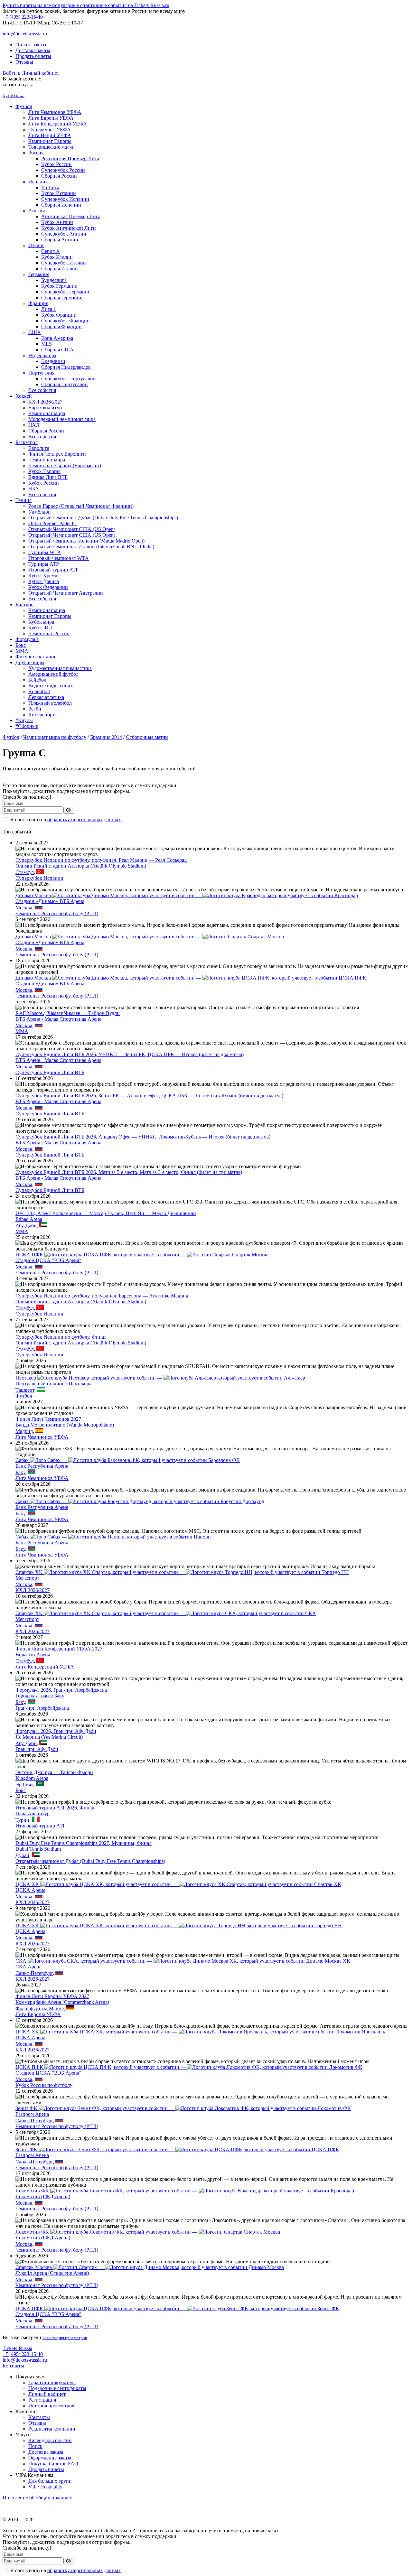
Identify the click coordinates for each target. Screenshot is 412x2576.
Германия (39, 274)
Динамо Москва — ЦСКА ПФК (191, 978)
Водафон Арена (33, 1655)
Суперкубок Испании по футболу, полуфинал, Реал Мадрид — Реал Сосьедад (101, 860)
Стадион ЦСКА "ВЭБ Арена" (48, 1260)
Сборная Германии (62, 298)
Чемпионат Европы (50, 141)
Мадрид (24, 1431)
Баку (20, 1472)
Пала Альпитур (33, 1813)
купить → (14, 95)
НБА (34, 489)
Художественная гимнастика (60, 668)
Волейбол (39, 691)
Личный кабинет (47, 2394)
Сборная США (57, 350)
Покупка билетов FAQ (53, 2464)
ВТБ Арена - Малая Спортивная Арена (58, 1019)
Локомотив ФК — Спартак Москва (148, 2232)
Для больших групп (50, 2481)
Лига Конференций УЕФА (58, 124)
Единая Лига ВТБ (48, 477)
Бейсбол (37, 680)
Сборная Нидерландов (66, 367)
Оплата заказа (31, 45)
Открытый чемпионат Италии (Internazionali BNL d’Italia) (91, 547)
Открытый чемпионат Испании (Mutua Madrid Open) (86, 541)
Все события (42, 390)
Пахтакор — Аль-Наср (160, 1378)
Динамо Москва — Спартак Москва (150, 937)
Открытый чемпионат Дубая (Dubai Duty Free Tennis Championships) (103, 518)
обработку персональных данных (84, 819)
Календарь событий (50, 2440)
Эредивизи (53, 361)
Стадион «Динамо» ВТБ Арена (50, 901)
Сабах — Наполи (113, 1537)
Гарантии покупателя (52, 2382)
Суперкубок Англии (64, 234)
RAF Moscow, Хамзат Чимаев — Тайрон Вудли (68, 1013)
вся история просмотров (65, 2338)
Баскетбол (27, 442)
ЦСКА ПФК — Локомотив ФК (189, 2067)
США (35, 332)
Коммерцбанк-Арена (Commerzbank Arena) (62, 2002)
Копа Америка (57, 338)
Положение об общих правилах (37, 2498)
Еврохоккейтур (45, 408)
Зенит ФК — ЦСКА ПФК (177, 2149)
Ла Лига (50, 187)
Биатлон (25, 604)
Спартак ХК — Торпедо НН (182, 1572)
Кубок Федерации (48, 587)
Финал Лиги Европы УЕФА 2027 (52, 1996)
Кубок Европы (44, 471)
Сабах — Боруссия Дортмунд (140, 1501)
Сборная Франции (61, 326)
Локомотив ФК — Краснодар (185, 2191)
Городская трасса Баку (40, 1696)
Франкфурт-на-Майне (40, 2009)
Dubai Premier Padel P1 (53, 523)
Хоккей (24, 396)
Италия (36, 245)
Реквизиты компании (52, 2429)
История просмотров (51, 2406)
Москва (24, 908)
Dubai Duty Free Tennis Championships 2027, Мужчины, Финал (84, 1843)
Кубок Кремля (44, 576)
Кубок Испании (59, 193)
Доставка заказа (33, 50)
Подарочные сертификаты (57, 2388)
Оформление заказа (50, 2458)
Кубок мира (41, 622)
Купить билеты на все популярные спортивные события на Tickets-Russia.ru (86, 5)
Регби (35, 709)
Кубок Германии (59, 286)
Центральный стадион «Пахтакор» (54, 1384)
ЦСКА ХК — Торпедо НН (179, 1925)
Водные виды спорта (51, 686)
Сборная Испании (61, 205)
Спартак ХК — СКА (166, 1613)
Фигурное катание (36, 657)
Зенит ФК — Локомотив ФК (183, 2108)
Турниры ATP (44, 564)
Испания (38, 182)
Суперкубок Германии (66, 292)
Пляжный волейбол (50, 703)
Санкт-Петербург (34, 1973)
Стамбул (25, 872)
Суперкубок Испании (65, 199)
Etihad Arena (29, 1219)
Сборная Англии (60, 240)
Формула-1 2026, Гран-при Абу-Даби (56, 1731)
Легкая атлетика (46, 697)
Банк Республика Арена (42, 1466)
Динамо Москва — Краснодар (187, 895)
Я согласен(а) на (65, 819)
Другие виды (30, 662)
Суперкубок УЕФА (50, 130)
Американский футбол (53, 674)
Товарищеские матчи (51, 147)
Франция (38, 303)
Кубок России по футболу (44, 2085)
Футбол (24, 106)
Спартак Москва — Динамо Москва (150, 2267)
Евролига (39, 448)
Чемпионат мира (47, 413)
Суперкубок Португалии (69, 379)
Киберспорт (42, 715)
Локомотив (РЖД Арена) (43, 2196)
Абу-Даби (26, 1226)
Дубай (22, 1855)
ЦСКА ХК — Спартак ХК (178, 1884)
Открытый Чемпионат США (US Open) (72, 529)
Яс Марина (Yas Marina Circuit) (49, 1737)
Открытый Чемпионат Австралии (66, 593)
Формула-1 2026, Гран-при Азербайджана (61, 1690)
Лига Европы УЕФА (51, 118)
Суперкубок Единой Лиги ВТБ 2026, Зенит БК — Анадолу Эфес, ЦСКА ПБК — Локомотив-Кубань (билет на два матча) (149, 1096)
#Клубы (24, 720)
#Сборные (27, 726)
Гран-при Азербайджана (42, 1708)
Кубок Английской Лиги (69, 228)
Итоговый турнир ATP (53, 570)
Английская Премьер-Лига (71, 216)
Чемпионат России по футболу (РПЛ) (57, 913)
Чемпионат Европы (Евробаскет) (65, 465)
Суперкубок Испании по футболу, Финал (61, 1337)
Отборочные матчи (147, 737)
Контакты (13, 2366)
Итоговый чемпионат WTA (59, 558)
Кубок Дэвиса (44, 581)
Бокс (21, 645)
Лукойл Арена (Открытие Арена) (52, 2273)
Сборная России (59, 176)
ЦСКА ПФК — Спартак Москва (142, 1255)
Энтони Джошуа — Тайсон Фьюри (54, 1772)
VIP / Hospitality (45, 2487)
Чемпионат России (49, 633)
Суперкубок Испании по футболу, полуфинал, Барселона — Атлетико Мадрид (102, 1296)
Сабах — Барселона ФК (128, 1460)
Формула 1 (27, 639)
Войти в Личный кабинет (31, 73)
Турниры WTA (45, 552)
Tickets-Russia (17, 2348)
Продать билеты (33, 56)
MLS (47, 344)
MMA (22, 651)
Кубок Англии (57, 222)
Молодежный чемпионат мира (62, 419)
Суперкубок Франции (66, 321)
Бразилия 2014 (106, 737)
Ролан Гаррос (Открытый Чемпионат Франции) (81, 506)
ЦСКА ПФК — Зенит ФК (177, 2308)
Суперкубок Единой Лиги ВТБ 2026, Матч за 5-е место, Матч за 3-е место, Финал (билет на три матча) (129, 1172)
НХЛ (34, 425)
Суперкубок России (63, 170)
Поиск (35, 2446)
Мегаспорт (27, 1578)
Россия (36, 153)
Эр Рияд (24, 1785)
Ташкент (25, 1390)
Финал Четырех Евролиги (57, 454)
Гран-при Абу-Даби (37, 1749)
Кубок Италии (57, 257)
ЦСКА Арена (30, 1890)
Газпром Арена (32, 2114)
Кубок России (56, 164)
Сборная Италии (60, 269)
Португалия (41, 373)
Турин (22, 1820)
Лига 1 (49, 309)
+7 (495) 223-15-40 (23, 17)
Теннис (23, 500)
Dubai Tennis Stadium (38, 1849)
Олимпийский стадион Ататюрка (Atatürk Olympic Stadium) (81, 866)
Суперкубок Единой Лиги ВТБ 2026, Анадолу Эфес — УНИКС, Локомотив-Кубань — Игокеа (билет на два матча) (143, 1137)
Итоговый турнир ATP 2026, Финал (55, 1808)
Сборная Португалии (65, 384)
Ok (69, 810)
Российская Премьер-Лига (70, 158)
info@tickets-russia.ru (25, 34)
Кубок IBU (40, 628)
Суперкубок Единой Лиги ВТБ (50, 1072)
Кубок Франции (59, 315)
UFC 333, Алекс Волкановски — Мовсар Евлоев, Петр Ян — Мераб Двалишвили (106, 1213)
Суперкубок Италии (64, 263)
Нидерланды (42, 355)
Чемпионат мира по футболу (55, 737)
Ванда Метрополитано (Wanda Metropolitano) (65, 1425)
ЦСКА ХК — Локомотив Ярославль (200, 2032)
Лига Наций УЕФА (50, 135)
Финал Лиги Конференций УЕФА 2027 (59, 1649)
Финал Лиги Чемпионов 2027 (48, 1419)
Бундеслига (54, 280)
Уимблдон (40, 512)
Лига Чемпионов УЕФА (55, 112)
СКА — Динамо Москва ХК (183, 1961)
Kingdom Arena (32, 1778)
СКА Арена (28, 1967)
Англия (37, 211)
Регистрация (42, 2400)
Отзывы (24, 62)
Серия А (51, 251)
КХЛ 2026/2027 (45, 402)
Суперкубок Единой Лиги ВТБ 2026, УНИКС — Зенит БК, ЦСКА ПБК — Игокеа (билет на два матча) (130, 1054)
